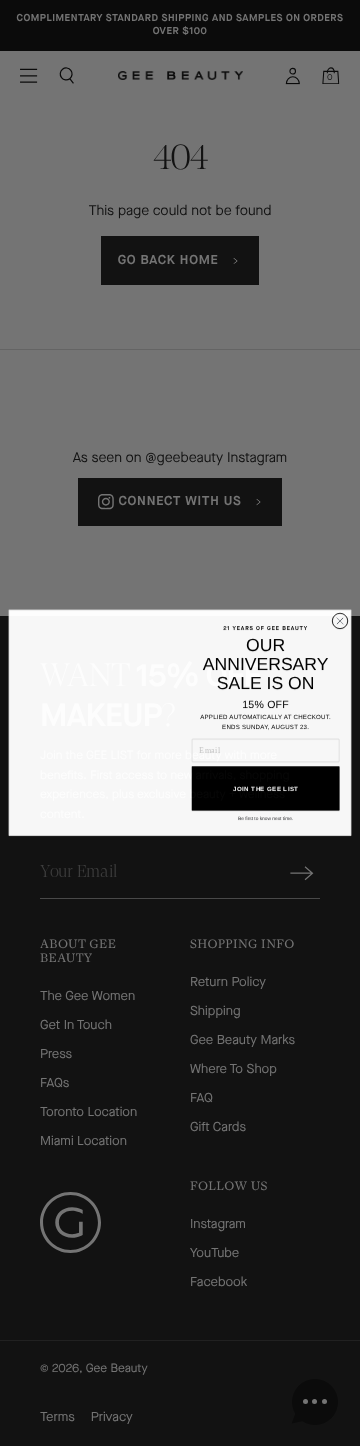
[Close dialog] (339, 620)
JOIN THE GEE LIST (266, 788)
